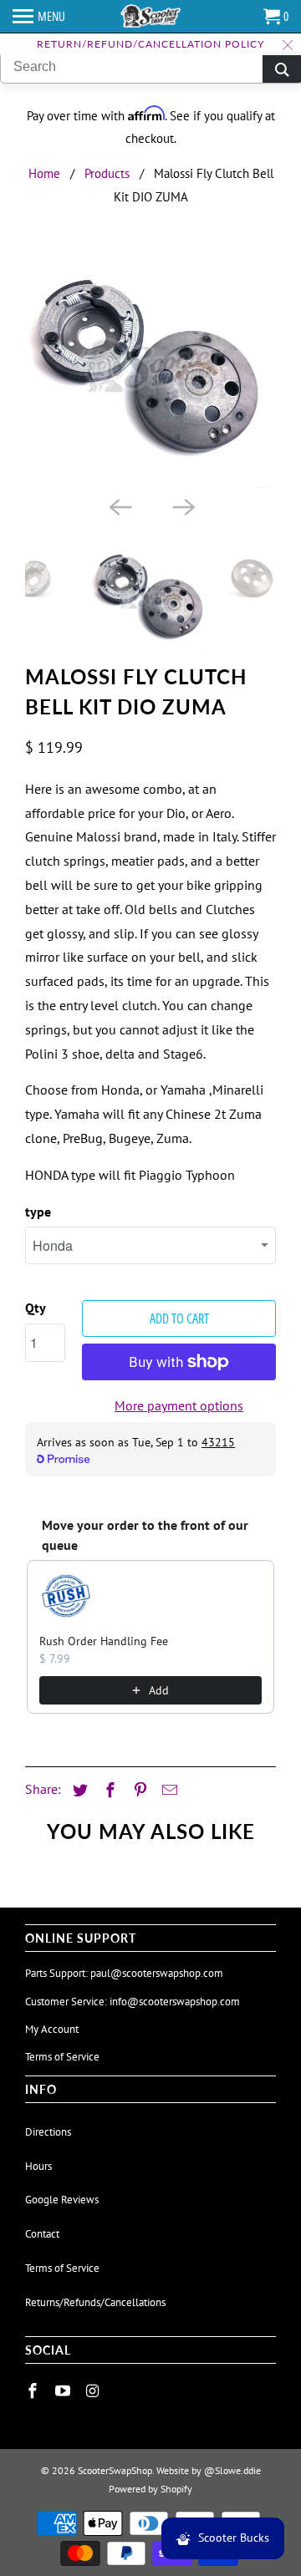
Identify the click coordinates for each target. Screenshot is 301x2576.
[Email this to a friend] (167, 1790)
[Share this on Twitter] (78, 1790)
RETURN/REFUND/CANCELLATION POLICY (150, 44)
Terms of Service (62, 2057)
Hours (38, 2166)
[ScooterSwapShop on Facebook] (34, 2391)
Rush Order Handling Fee (104, 1641)
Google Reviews (62, 2200)
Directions (48, 2132)
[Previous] (119, 506)
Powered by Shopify (150, 2489)
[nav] (39, 17)
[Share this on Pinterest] (138, 1790)
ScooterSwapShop (115, 2470)
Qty (36, 1308)
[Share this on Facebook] (108, 1790)
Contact (42, 2234)
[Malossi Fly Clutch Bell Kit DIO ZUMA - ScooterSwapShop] (150, 367)
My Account (52, 2029)
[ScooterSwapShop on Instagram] (94, 2391)
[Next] (182, 506)
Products (107, 173)
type (38, 1212)
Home (44, 173)
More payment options (179, 1405)
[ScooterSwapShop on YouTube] (64, 2391)
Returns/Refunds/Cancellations (95, 2302)
